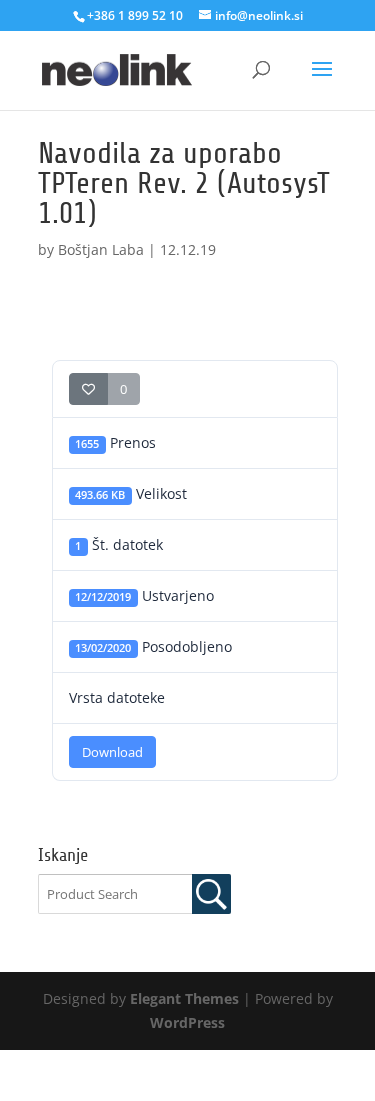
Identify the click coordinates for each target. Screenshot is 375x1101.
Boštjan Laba (101, 249)
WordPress (187, 1022)
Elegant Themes (184, 998)
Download (112, 752)
